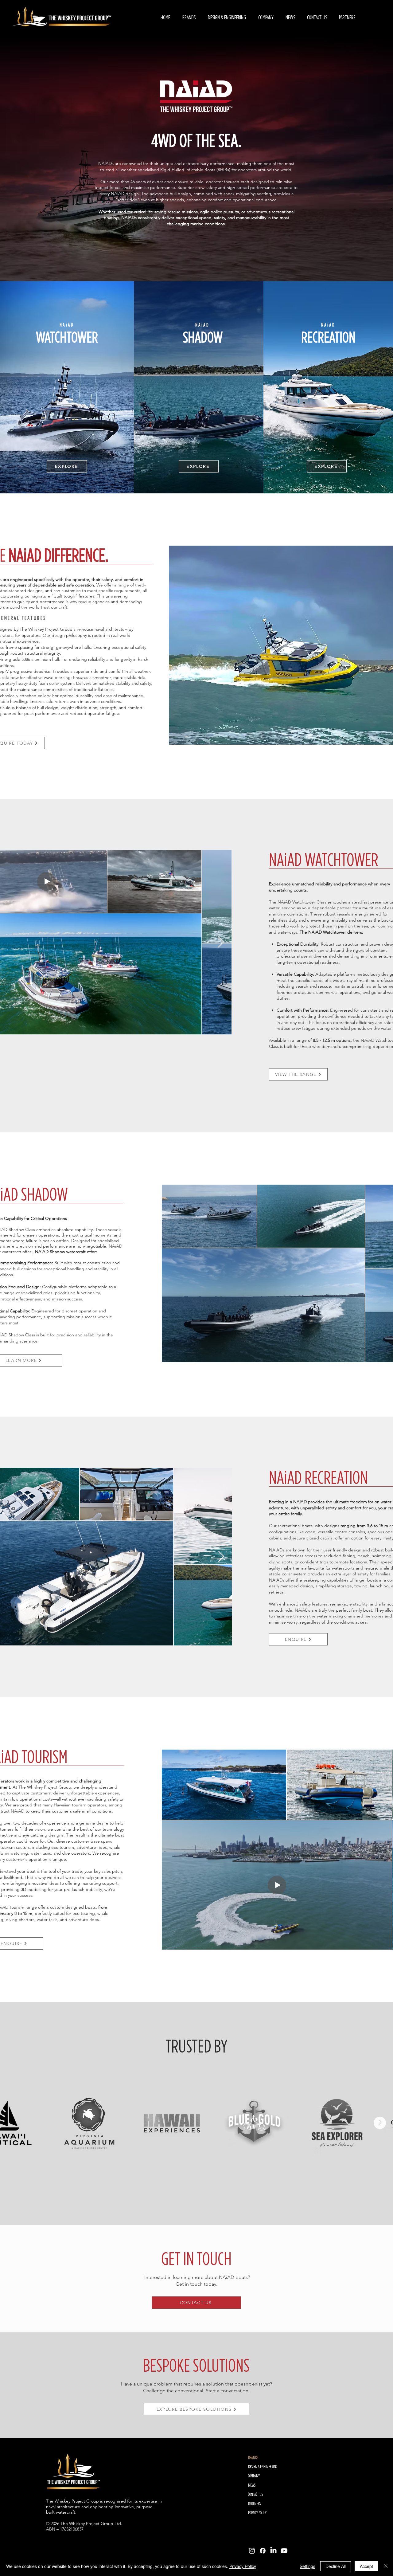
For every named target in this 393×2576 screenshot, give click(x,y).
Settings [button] (307, 2566)
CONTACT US (255, 2494)
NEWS (252, 2485)
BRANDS (253, 2457)
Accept (366, 2566)
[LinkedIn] (273, 2551)
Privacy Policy (243, 2566)
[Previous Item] (13, 2123)
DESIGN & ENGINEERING (263, 2467)
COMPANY (254, 2476)
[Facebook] (263, 2551)
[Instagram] (252, 2551)
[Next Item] (221, 942)
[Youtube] (284, 2551)
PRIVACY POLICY (257, 2513)
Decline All (336, 2566)
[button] (189, 18)
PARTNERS (254, 2503)
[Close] (386, 2566)
